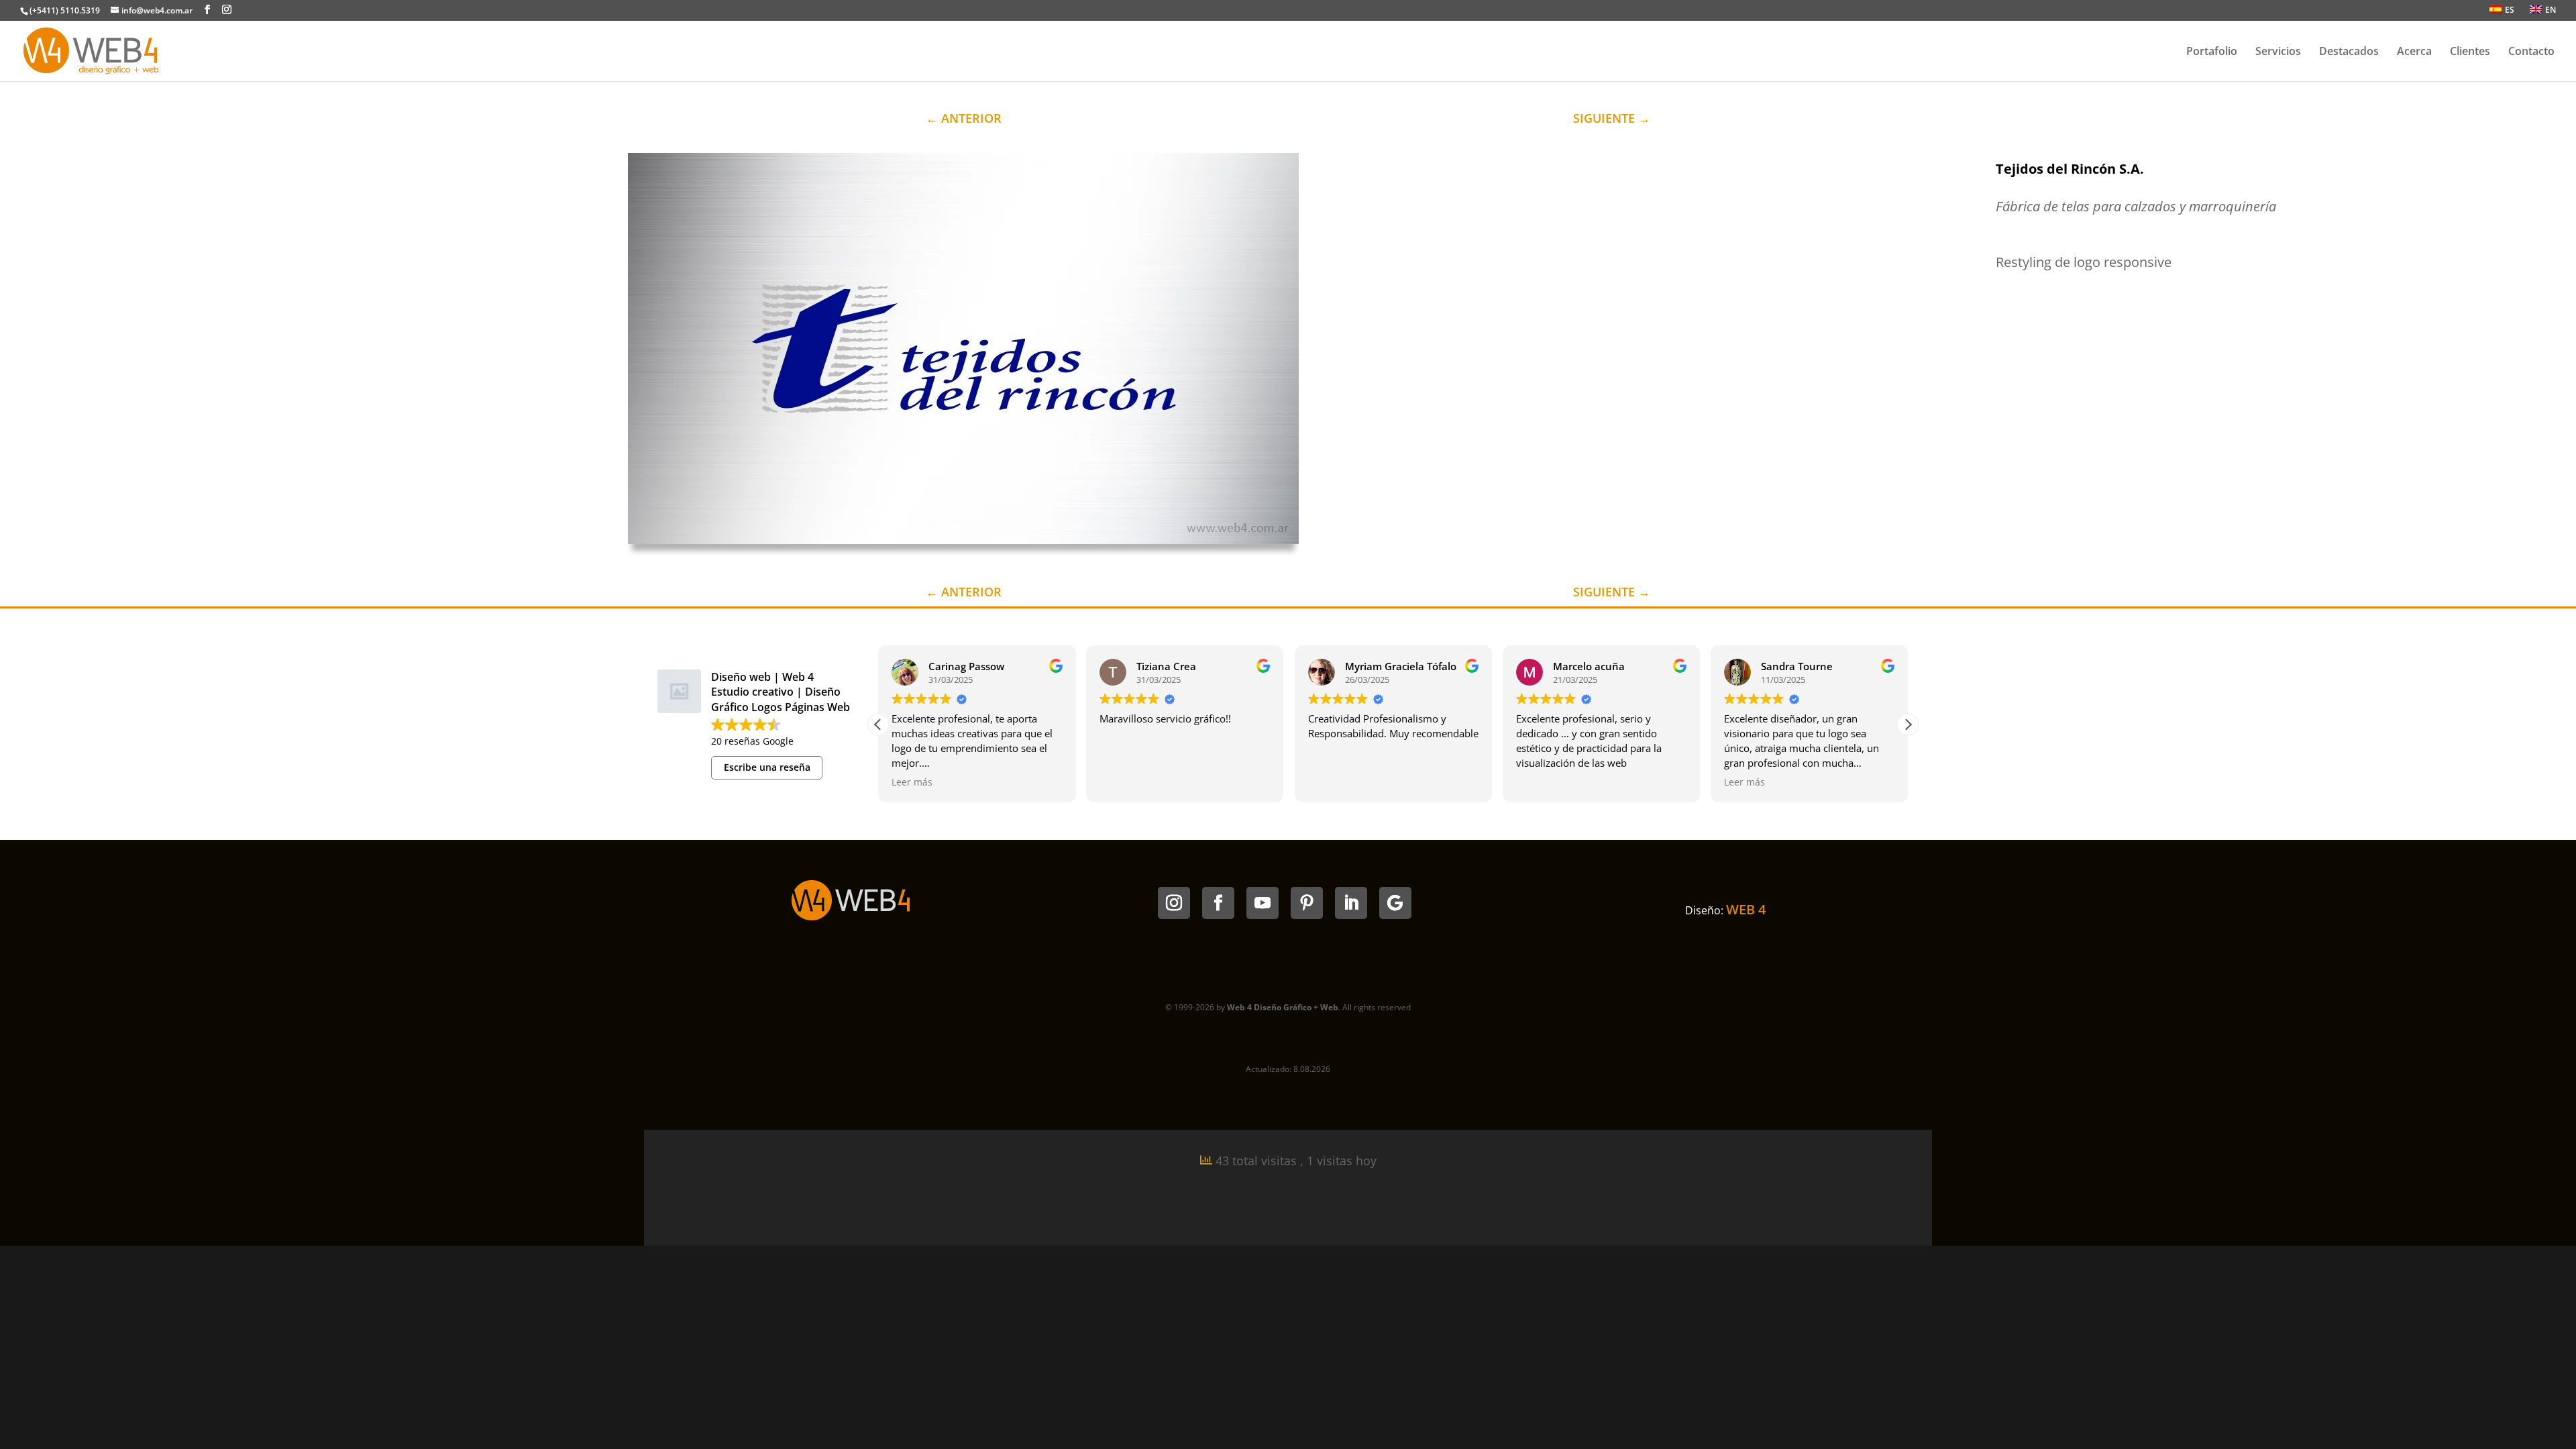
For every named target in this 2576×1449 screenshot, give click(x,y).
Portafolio (2212, 52)
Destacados (2349, 52)
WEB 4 (1746, 909)
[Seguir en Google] (1395, 903)
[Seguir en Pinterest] (1307, 903)
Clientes (2470, 52)
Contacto (2531, 52)
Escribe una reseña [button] (767, 767)
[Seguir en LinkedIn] (1351, 903)
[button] (1908, 724)
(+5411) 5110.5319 (65, 10)
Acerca (2414, 52)
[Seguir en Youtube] (1263, 903)
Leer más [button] (912, 782)
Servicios (2278, 52)
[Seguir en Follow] (1218, 903)
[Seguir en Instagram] (1174, 903)
